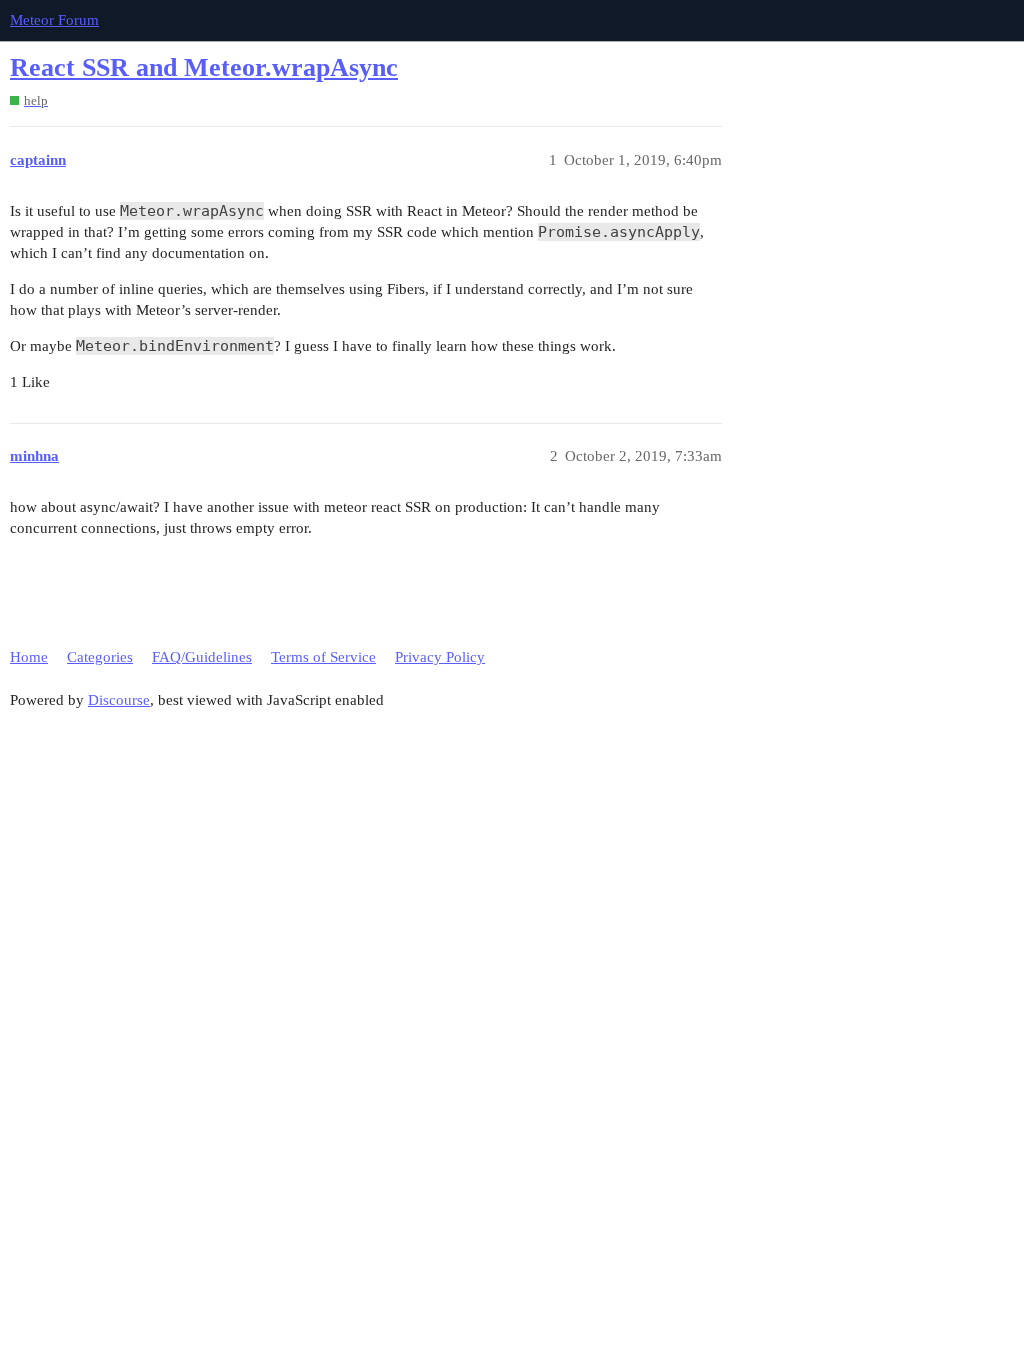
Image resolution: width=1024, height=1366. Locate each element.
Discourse (119, 700)
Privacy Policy (440, 657)
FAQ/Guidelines (202, 657)
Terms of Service (323, 657)
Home (29, 657)
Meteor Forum (54, 20)
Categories (100, 657)
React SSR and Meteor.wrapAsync (204, 67)
